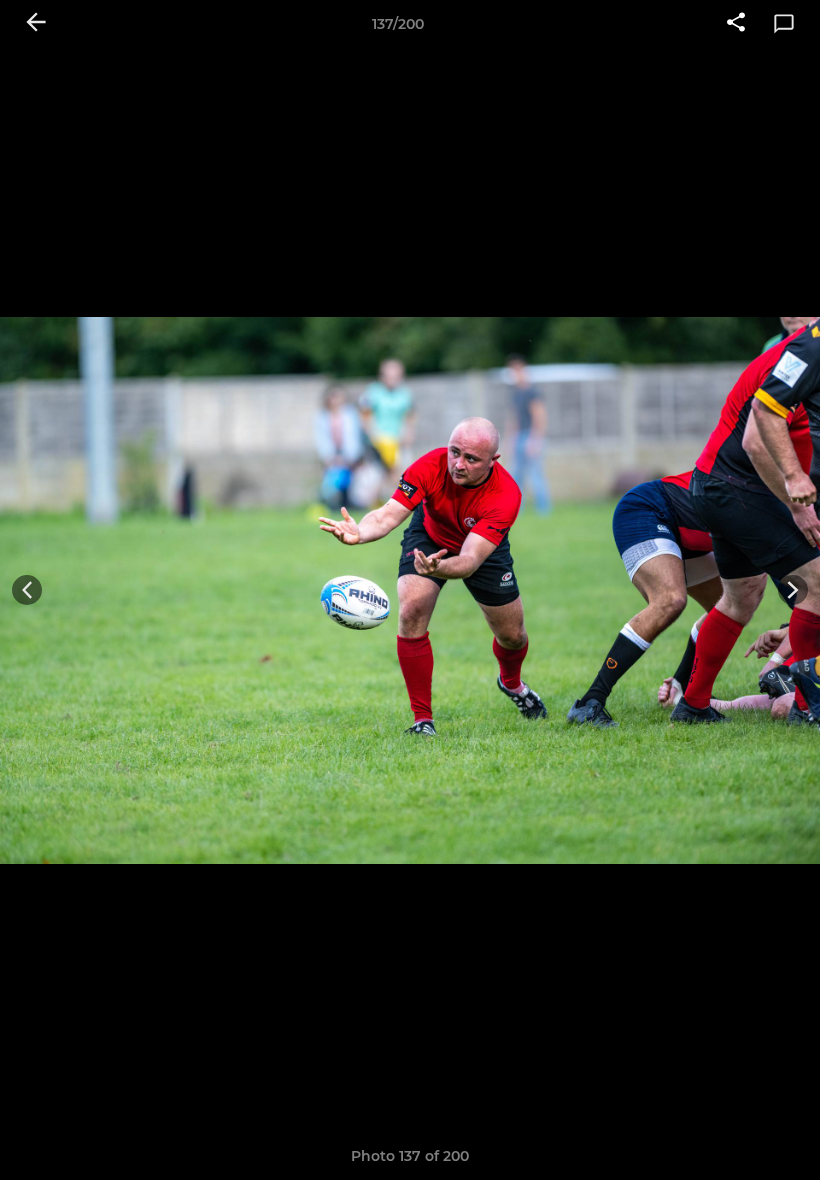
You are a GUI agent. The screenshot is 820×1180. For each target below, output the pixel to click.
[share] (736, 24)
